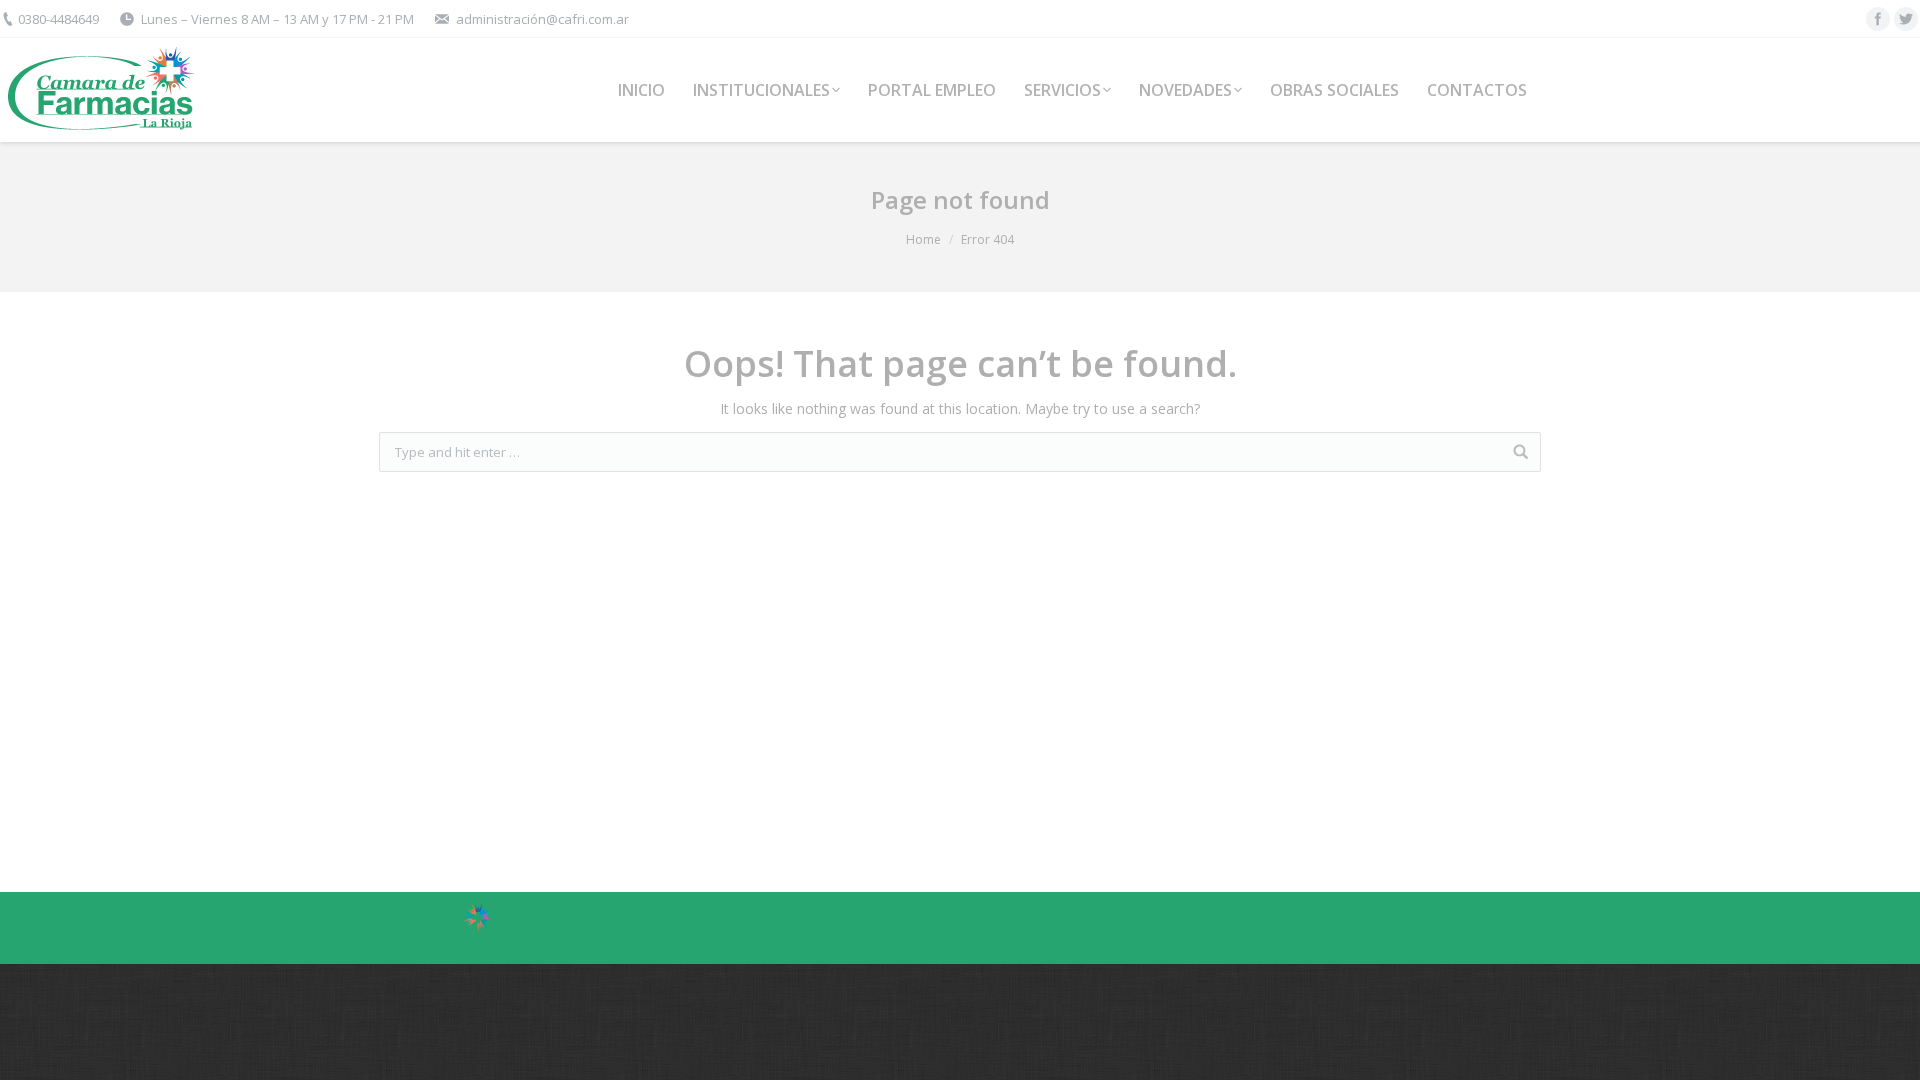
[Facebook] (1878, 19)
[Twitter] (1906, 19)
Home (923, 239)
